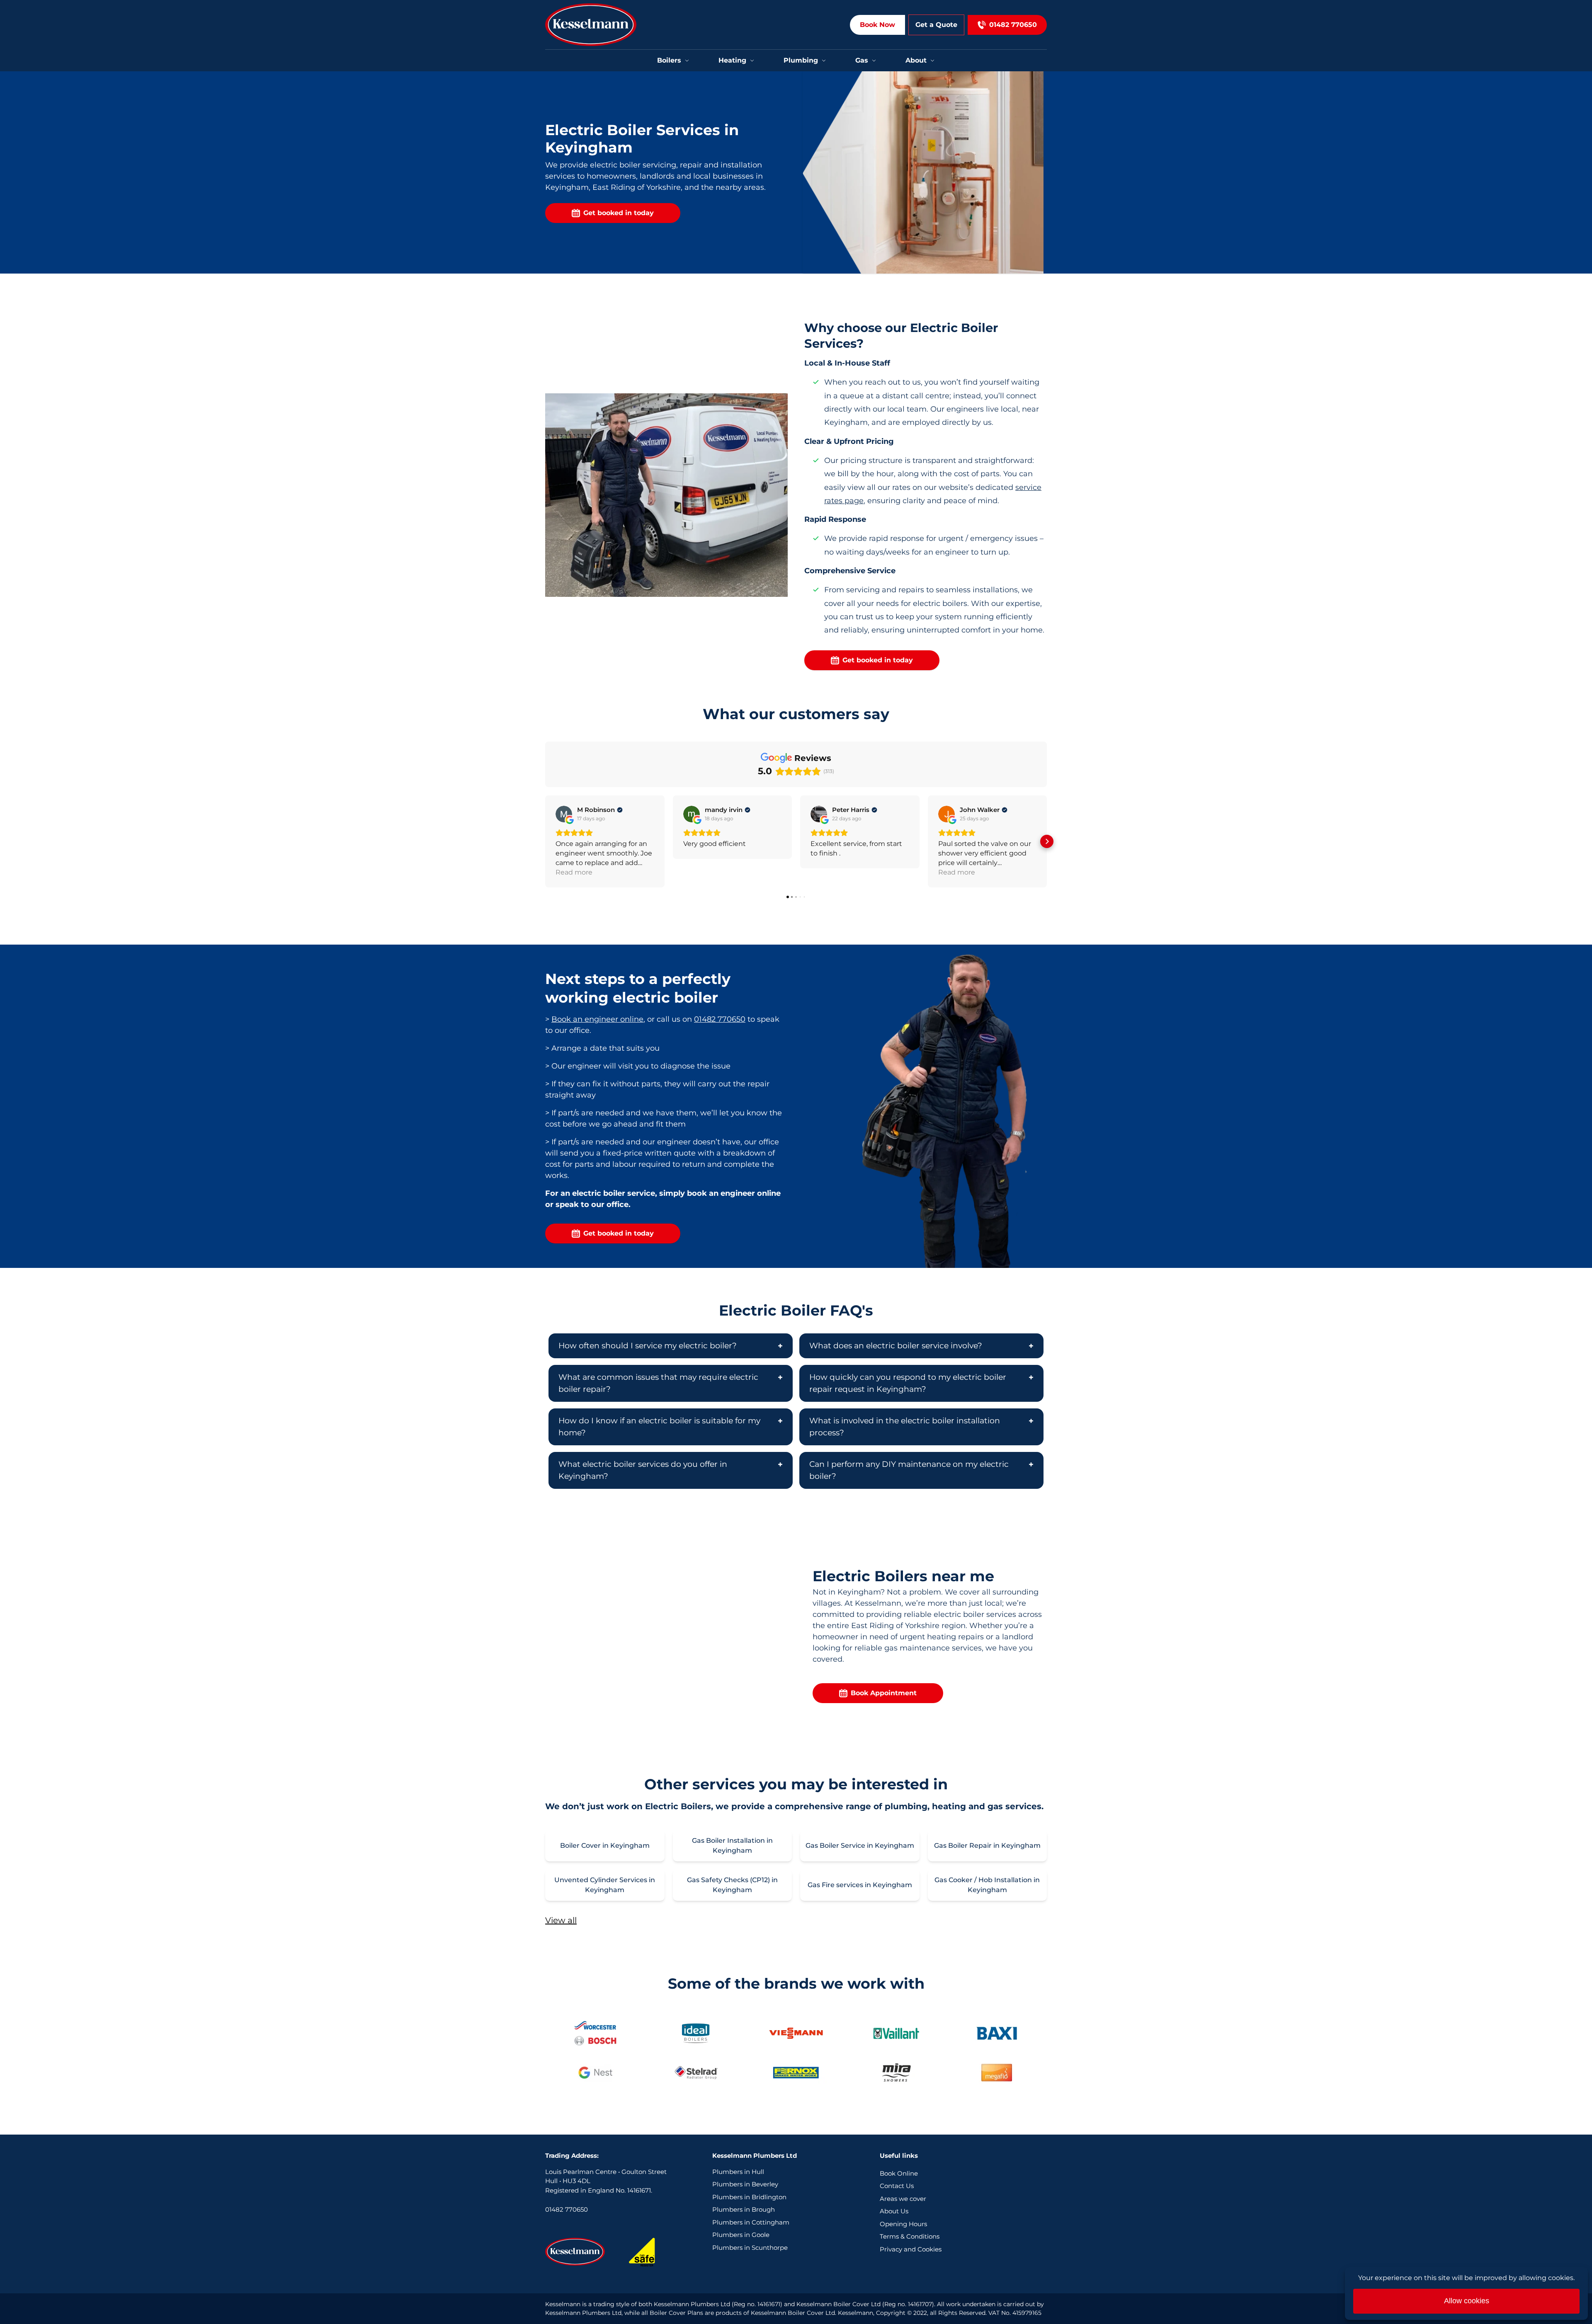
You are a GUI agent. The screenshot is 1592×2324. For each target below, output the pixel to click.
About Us (894, 2211)
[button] (545, 841)
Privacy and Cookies (911, 2249)
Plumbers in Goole (741, 2235)
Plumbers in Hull (738, 2172)
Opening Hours (903, 2224)
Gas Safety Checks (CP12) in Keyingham (732, 1885)
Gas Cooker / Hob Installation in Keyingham (987, 1885)
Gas (862, 60)
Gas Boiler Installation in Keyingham (732, 1845)
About (916, 60)
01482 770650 (720, 1019)
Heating (732, 60)
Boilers (669, 60)
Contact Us (897, 2186)
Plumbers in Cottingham (751, 2222)
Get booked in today (619, 213)
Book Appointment (884, 1693)
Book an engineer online (597, 1019)
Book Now (877, 25)
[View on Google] (564, 814)
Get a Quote (936, 25)
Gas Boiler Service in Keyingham (860, 1845)
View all (561, 1920)
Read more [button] (574, 872)
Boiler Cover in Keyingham (605, 1845)
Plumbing (801, 60)
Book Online (899, 2173)
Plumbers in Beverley (745, 2184)
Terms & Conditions (910, 2236)
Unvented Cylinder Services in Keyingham (605, 1885)
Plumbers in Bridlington (749, 2197)
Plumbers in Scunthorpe (750, 2248)
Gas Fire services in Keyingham (860, 1885)
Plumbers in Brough (744, 2209)
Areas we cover (903, 2199)
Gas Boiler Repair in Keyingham (987, 1845)
